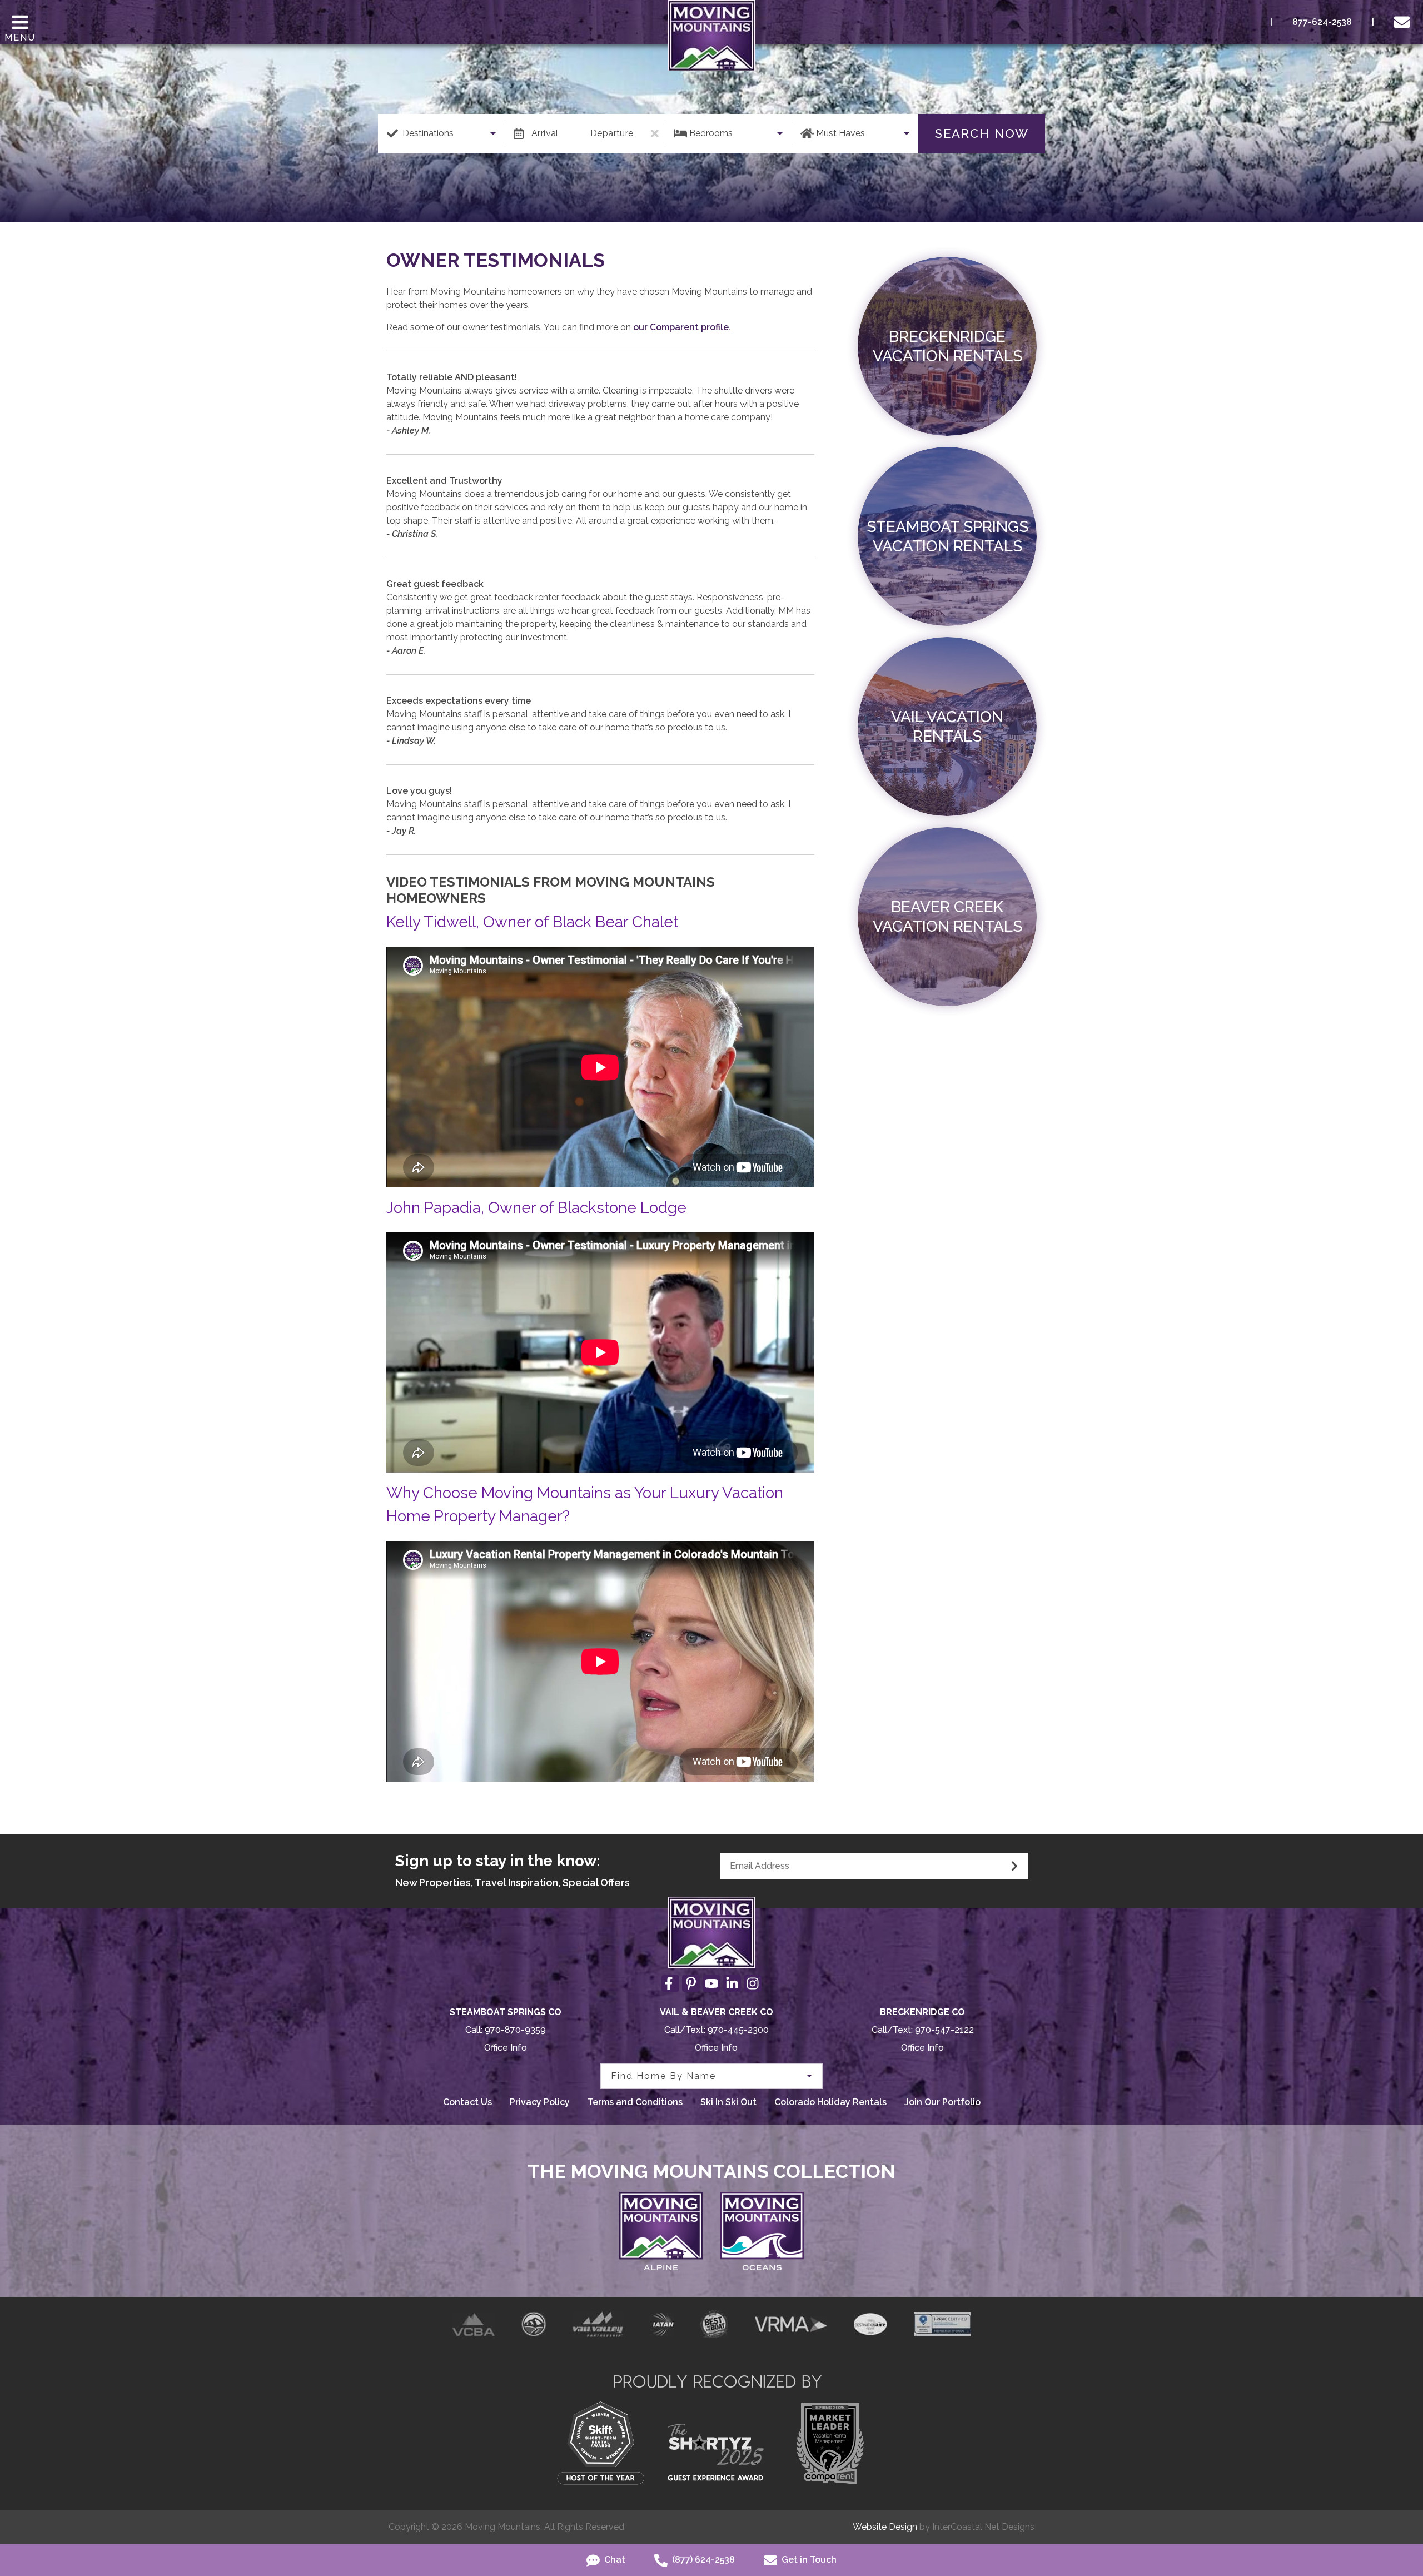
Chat (614, 2560)
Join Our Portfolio (942, 2102)
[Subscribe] (1014, 1866)
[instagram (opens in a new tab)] (753, 1983)
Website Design (885, 2527)
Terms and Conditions (635, 2102)
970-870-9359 (515, 2030)
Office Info (506, 2048)
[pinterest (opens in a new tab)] (691, 1983)
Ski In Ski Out (728, 2102)
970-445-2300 (738, 2030)
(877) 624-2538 (702, 2560)
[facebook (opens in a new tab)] (670, 1983)
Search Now (982, 133)
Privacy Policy (540, 2102)
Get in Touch (808, 2560)
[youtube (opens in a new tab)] (711, 1983)
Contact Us (467, 2102)
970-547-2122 (944, 2030)
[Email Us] (1404, 22)
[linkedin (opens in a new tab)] (732, 1983)
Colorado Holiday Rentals (830, 2102)
